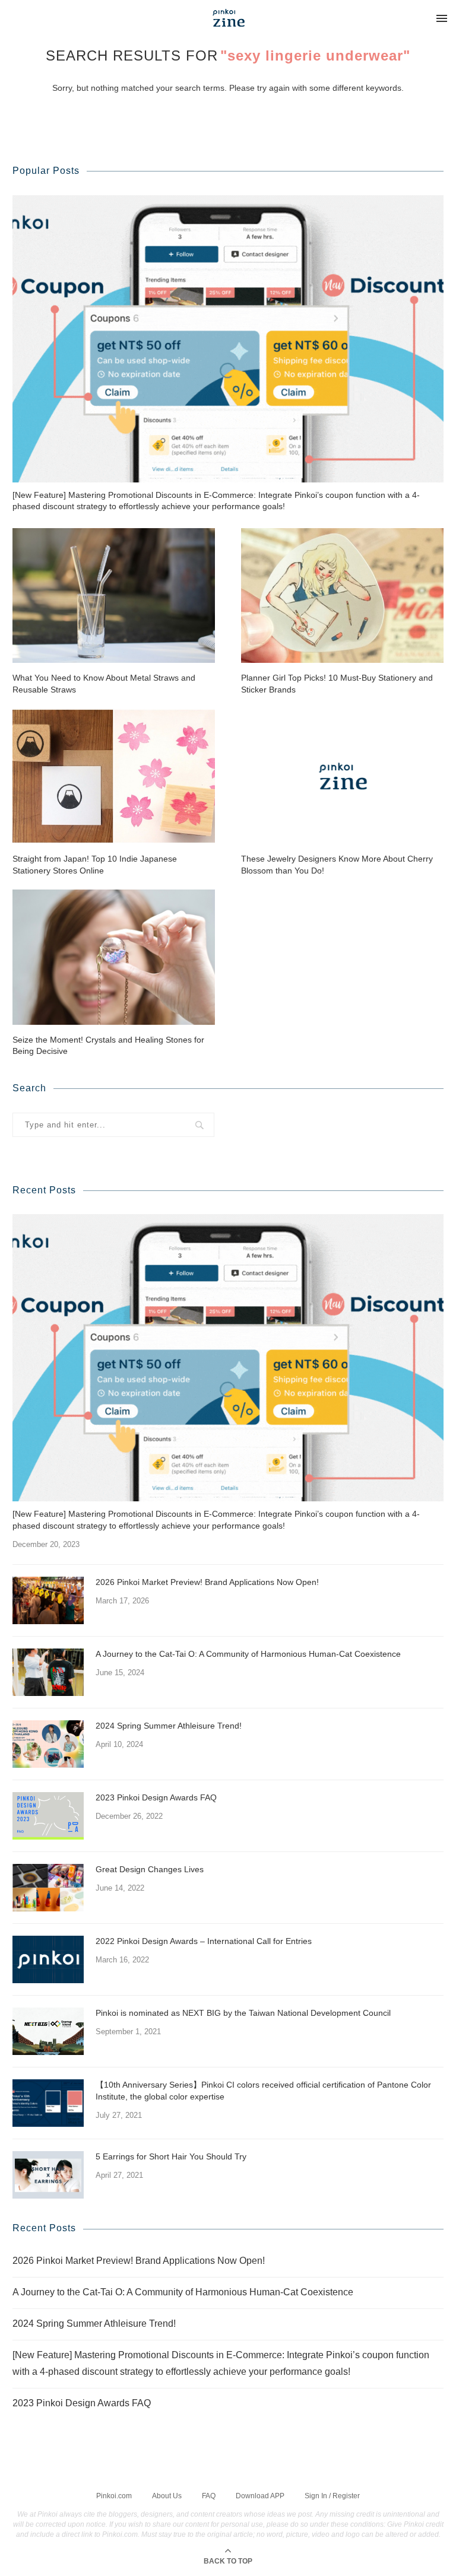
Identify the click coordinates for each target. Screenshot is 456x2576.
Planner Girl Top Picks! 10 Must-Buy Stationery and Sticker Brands (337, 684)
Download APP (260, 2496)
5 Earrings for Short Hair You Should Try (171, 2156)
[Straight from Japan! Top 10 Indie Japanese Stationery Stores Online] (114, 776)
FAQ (209, 2496)
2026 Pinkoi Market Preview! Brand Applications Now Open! (207, 1582)
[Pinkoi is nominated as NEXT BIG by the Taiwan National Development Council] (48, 2031)
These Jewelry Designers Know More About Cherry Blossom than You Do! (337, 865)
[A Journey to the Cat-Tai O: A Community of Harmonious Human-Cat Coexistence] (48, 1672)
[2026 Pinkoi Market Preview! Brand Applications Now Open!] (48, 1600)
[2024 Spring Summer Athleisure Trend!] (48, 1744)
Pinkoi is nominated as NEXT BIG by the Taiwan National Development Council (243, 2013)
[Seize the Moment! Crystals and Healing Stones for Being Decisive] (114, 957)
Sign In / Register (332, 2496)
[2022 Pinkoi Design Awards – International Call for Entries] (48, 1959)
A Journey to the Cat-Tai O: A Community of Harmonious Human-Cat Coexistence (248, 1654)
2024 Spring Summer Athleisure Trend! (169, 1726)
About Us (167, 2496)
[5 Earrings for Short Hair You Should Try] (48, 2175)
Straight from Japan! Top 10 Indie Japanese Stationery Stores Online (95, 865)
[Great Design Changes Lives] (48, 1888)
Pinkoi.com (114, 2496)
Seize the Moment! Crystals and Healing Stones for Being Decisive (108, 1046)
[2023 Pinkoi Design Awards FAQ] (48, 1816)
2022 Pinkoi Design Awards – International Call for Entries (204, 1941)
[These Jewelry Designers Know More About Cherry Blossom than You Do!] (342, 776)
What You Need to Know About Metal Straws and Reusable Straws (104, 684)
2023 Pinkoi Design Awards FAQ (156, 1797)
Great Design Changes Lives (150, 1869)
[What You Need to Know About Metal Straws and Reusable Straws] (114, 595)
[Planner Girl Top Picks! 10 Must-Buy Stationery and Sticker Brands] (342, 595)
